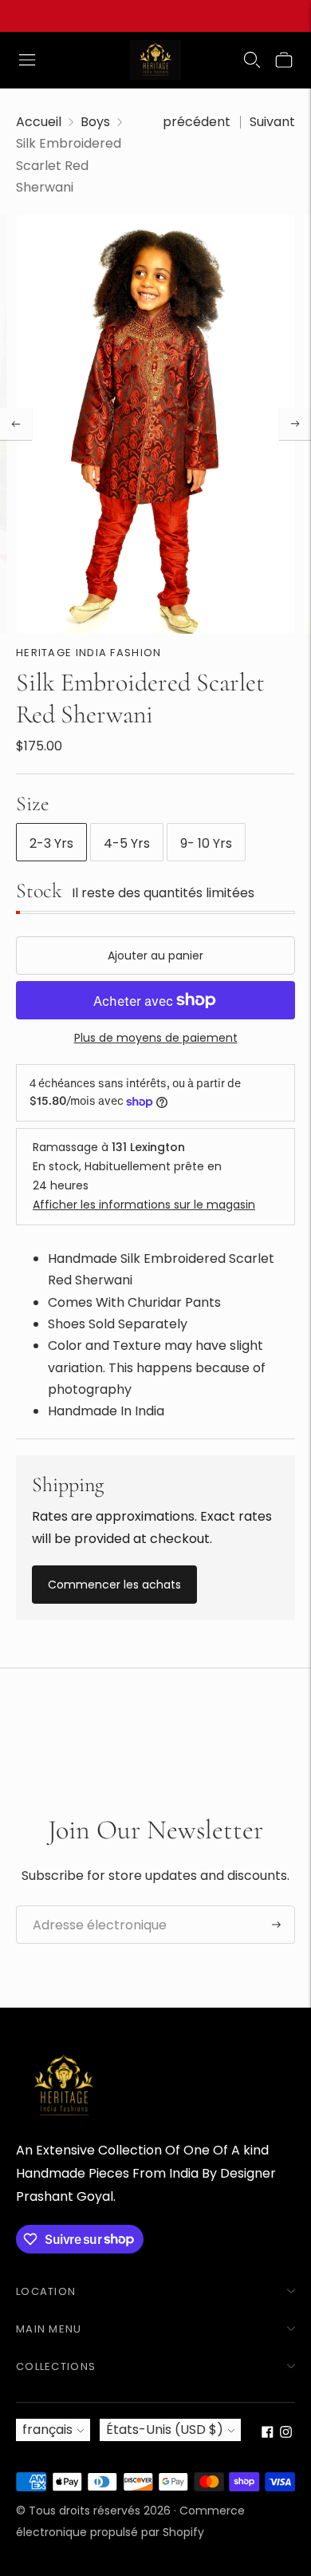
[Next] (295, 424)
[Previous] (16, 424)
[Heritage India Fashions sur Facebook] (268, 2434)
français (47, 2430)
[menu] (27, 60)
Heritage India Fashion (89, 653)
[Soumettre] (276, 1925)
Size (33, 803)
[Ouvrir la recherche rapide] (252, 60)
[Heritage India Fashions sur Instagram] (286, 2434)
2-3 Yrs (51, 843)
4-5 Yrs (127, 843)
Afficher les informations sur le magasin (144, 1205)
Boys (95, 122)
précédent (197, 122)
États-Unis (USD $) (165, 2430)
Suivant (272, 122)
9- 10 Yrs (206, 843)
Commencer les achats (114, 1585)
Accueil (39, 122)
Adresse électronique (91, 1906)
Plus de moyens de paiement (156, 1038)
